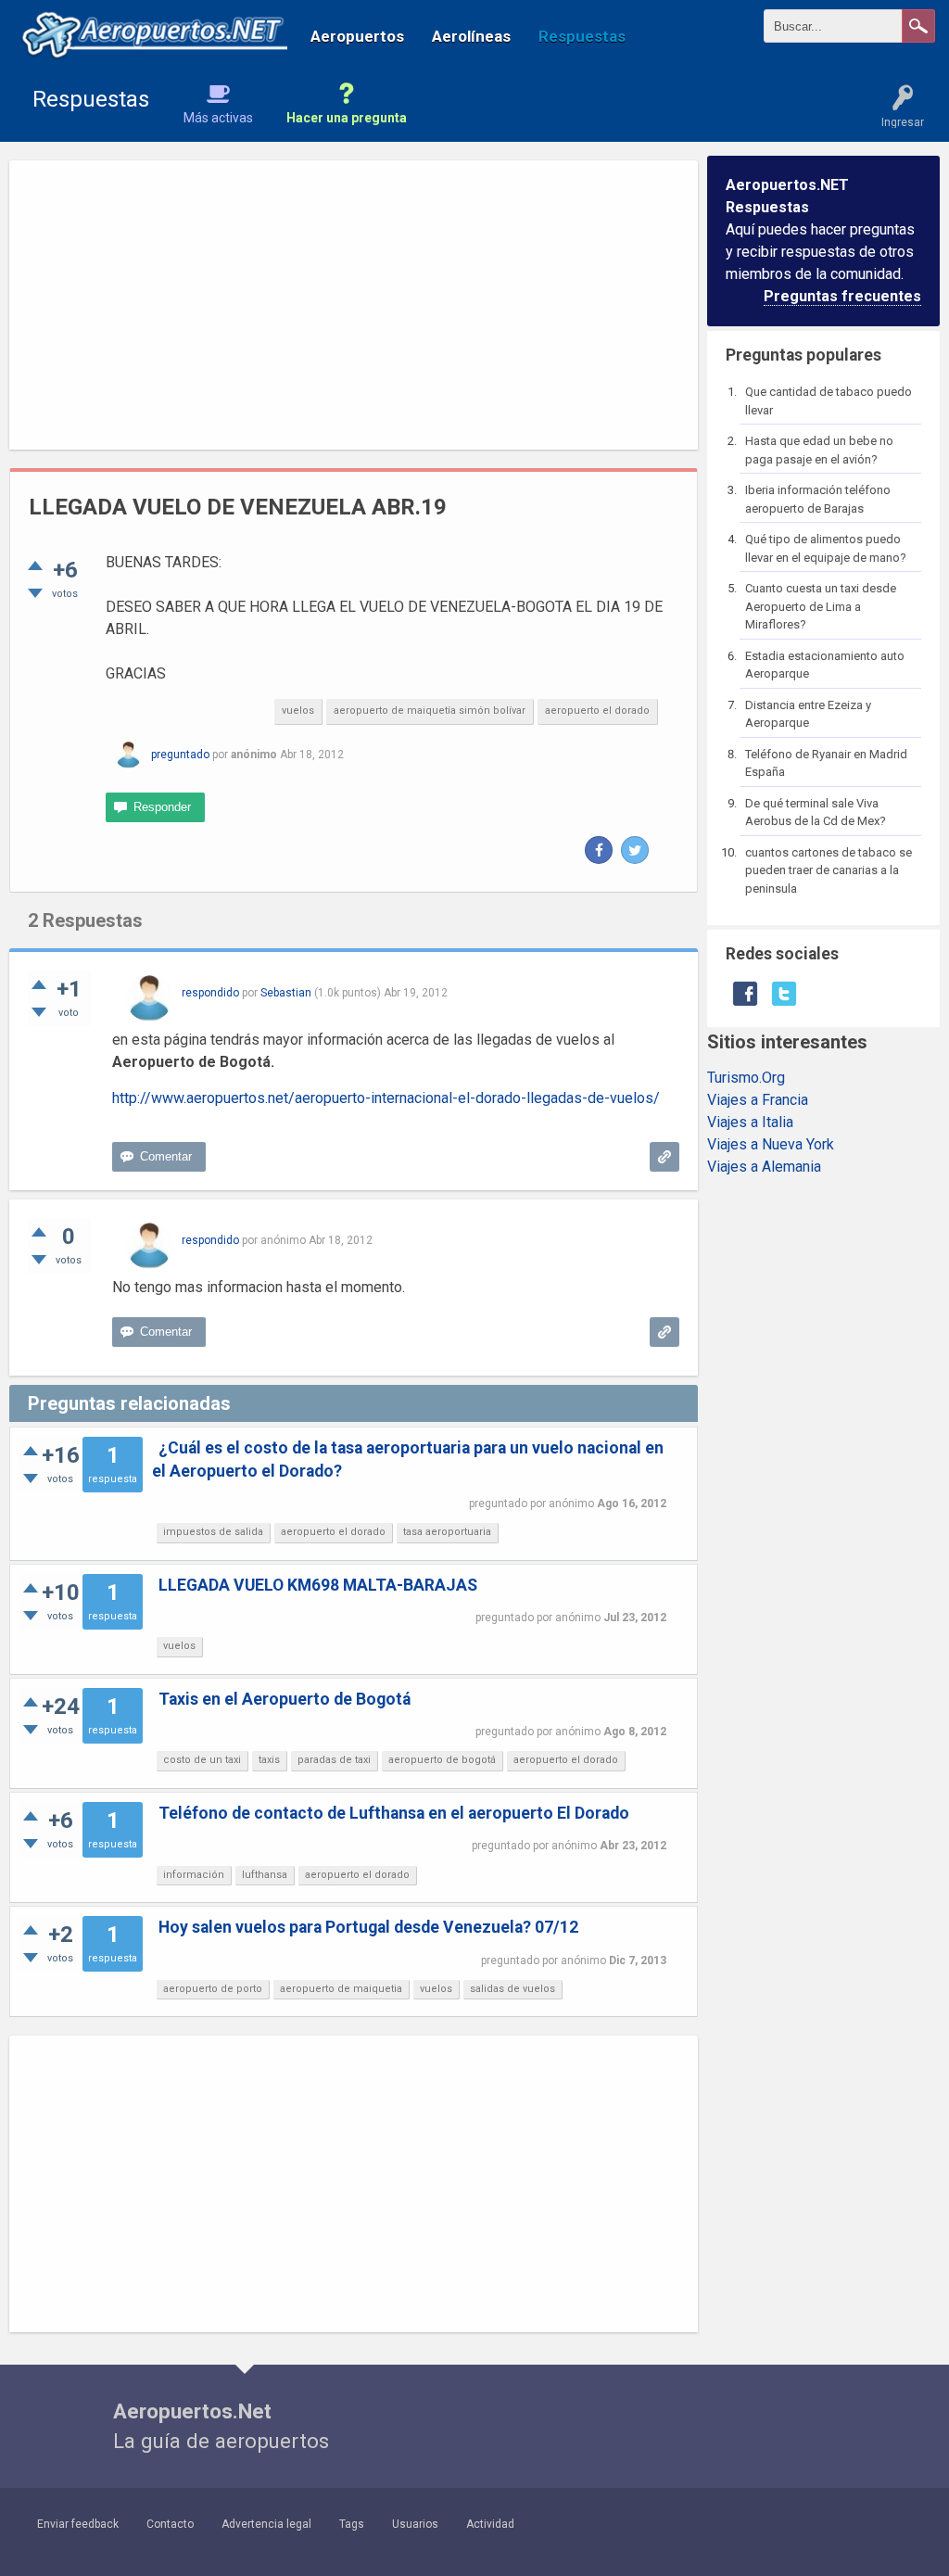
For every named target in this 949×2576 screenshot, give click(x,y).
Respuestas (582, 36)
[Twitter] (635, 850)
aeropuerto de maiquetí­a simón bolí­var (430, 711)
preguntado (180, 755)
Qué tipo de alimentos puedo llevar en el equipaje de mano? (826, 548)
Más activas (218, 118)
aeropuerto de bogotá (442, 1760)
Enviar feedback (78, 2524)
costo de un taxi (202, 1760)
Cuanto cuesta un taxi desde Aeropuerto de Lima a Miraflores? (821, 606)
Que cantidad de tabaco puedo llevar (829, 401)
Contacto (170, 2524)
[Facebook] (599, 850)
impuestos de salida (213, 1532)
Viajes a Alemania (764, 1167)
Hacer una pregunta (347, 118)
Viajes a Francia (758, 1100)
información (194, 1875)
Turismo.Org (746, 1078)
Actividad (490, 2524)
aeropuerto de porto (213, 1989)
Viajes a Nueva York (771, 1144)
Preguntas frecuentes (842, 296)
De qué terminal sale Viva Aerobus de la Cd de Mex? (816, 812)
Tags (352, 2524)
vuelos (298, 711)
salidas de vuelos (512, 1989)
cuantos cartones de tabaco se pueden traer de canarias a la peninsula (829, 870)
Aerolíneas (471, 36)
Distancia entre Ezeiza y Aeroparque (808, 714)
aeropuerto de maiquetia (341, 1989)
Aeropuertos (357, 36)
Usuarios (415, 2524)
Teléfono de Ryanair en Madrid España (826, 763)
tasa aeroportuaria (447, 1532)
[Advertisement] (354, 305)
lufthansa (265, 1875)
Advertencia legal (266, 2524)
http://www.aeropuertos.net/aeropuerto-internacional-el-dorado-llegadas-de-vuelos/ (386, 1098)
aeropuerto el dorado (597, 711)
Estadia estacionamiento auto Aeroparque (825, 665)
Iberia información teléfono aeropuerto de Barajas (818, 499)
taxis (269, 1760)
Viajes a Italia (750, 1122)
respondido (210, 993)
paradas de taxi (334, 1760)
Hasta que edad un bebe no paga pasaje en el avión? (819, 450)
